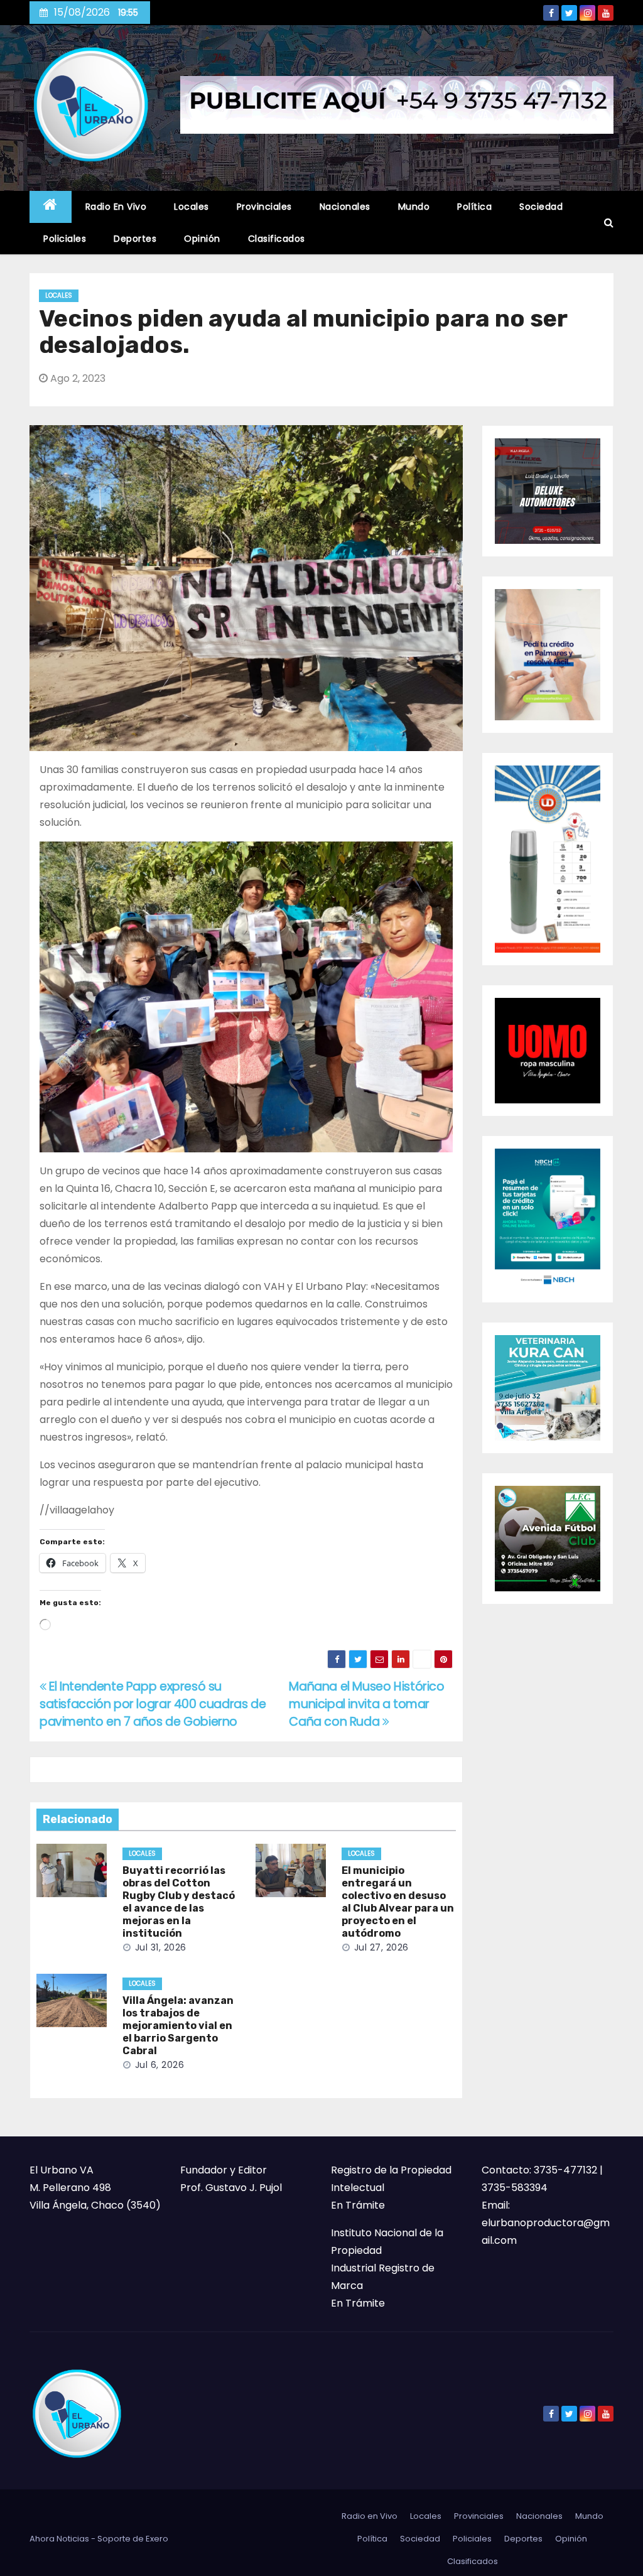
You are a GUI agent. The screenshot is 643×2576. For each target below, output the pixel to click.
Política (474, 207)
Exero (157, 2539)
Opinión (202, 239)
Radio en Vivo (116, 207)
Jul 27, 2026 (381, 1947)
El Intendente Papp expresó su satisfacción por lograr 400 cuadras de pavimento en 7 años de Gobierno (153, 1704)
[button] (609, 223)
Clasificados (277, 239)
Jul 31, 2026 (161, 1947)
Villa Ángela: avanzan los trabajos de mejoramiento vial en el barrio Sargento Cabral (178, 2026)
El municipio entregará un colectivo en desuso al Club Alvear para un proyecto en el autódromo (398, 1902)
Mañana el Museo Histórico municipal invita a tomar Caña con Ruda (366, 1704)
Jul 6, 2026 (160, 2065)
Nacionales (345, 207)
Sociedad (541, 207)
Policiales (65, 239)
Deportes (135, 239)
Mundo (414, 207)
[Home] (51, 207)
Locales (192, 207)
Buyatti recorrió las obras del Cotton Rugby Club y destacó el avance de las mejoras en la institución (179, 1902)
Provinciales (264, 207)
